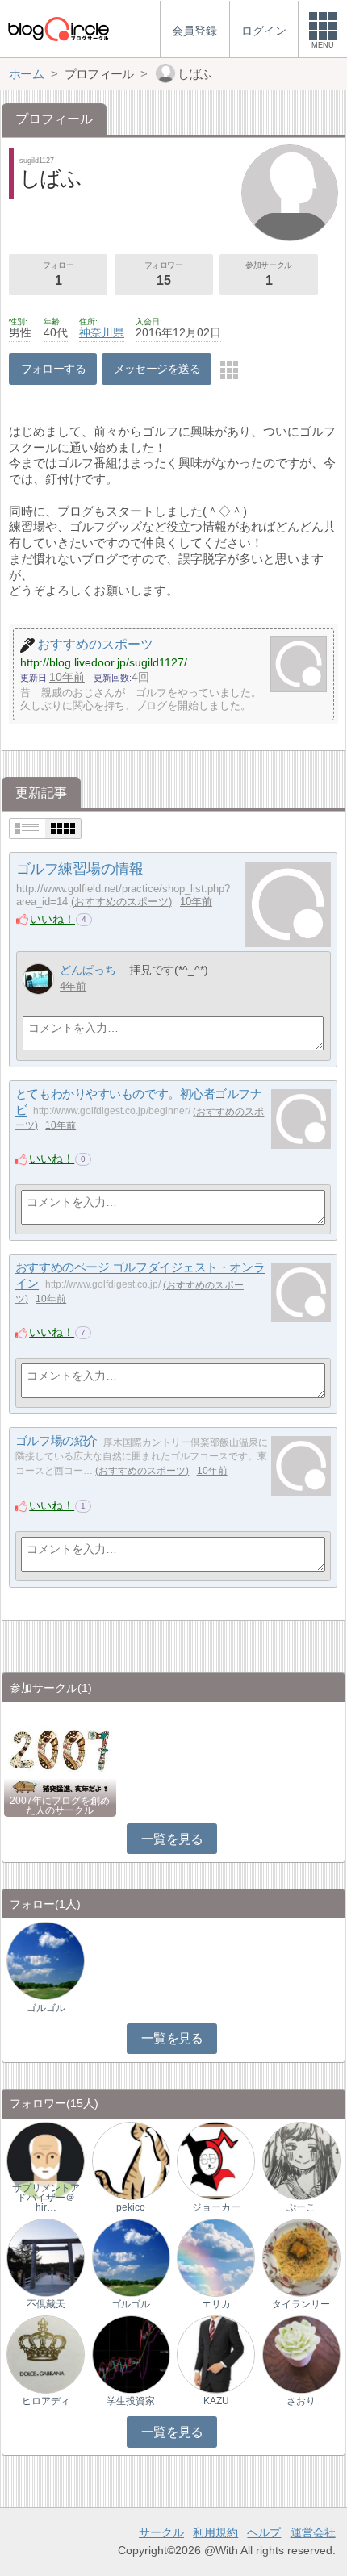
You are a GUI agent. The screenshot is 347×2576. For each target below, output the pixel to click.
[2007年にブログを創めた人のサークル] (60, 1759)
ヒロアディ (46, 2401)
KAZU (216, 2401)
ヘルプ (264, 2532)
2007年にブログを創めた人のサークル (60, 1806)
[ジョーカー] (216, 2160)
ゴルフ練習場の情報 (80, 869)
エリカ (216, 2304)
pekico (131, 2207)
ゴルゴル (46, 2008)
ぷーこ (301, 2207)
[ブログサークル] (58, 29)
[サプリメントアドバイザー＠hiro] (46, 2160)
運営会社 (313, 2532)
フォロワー (164, 274)
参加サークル (269, 274)
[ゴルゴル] (46, 1960)
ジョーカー (216, 2207)
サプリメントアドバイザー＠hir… (46, 2198)
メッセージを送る (157, 369)
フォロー (58, 274)
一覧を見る (172, 1839)
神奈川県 (102, 332)
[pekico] (131, 2160)
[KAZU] (216, 2354)
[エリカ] (216, 2257)
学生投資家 (131, 2401)
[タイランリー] (301, 2257)
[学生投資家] (131, 2354)
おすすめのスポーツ (121, 902)
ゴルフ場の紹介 (56, 1441)
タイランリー (301, 2304)
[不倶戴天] (46, 2257)
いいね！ (52, 919)
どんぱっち (88, 970)
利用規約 (215, 2532)
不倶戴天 (46, 2304)
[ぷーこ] (301, 2160)
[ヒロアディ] (46, 2354)
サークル (161, 2532)
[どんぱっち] (38, 979)
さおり (301, 2401)
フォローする (54, 369)
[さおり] (301, 2354)
